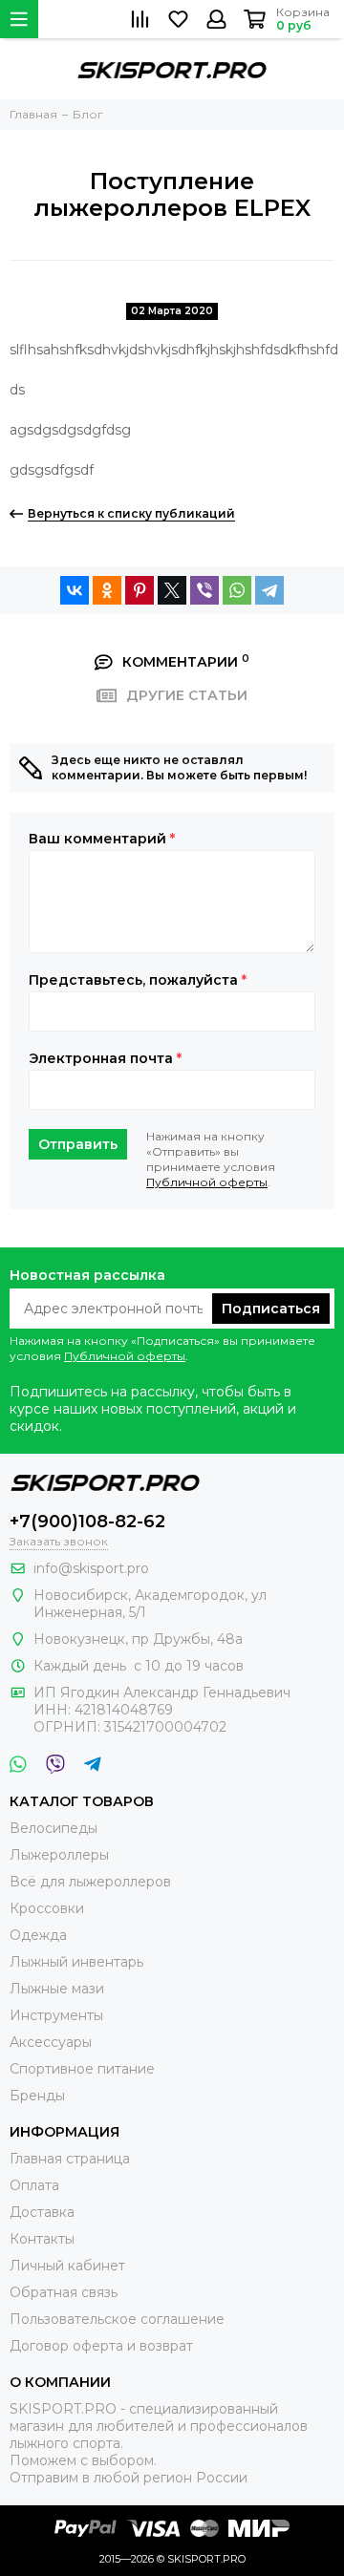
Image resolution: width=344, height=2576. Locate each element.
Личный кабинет (67, 2266)
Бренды (37, 2096)
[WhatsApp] (237, 590)
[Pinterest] (140, 590)
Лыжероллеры (59, 1855)
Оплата (34, 2185)
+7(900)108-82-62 (87, 1522)
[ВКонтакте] (75, 590)
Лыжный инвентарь (76, 1962)
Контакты (42, 2239)
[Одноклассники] (107, 590)
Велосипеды (54, 1828)
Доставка (42, 2212)
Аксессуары (51, 2042)
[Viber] (204, 590)
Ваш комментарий (102, 839)
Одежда (38, 1935)
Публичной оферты (207, 1182)
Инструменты (56, 2015)
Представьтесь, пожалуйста (138, 980)
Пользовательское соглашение (117, 2319)
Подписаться (271, 1309)
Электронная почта (105, 1058)
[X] (172, 590)
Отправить (78, 1144)
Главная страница (70, 2159)
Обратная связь (64, 2292)
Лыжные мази (57, 1989)
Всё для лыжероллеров (90, 1882)
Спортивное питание (82, 2069)
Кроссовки (47, 1908)
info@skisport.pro (91, 1568)
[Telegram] (269, 590)
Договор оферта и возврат (101, 2346)
